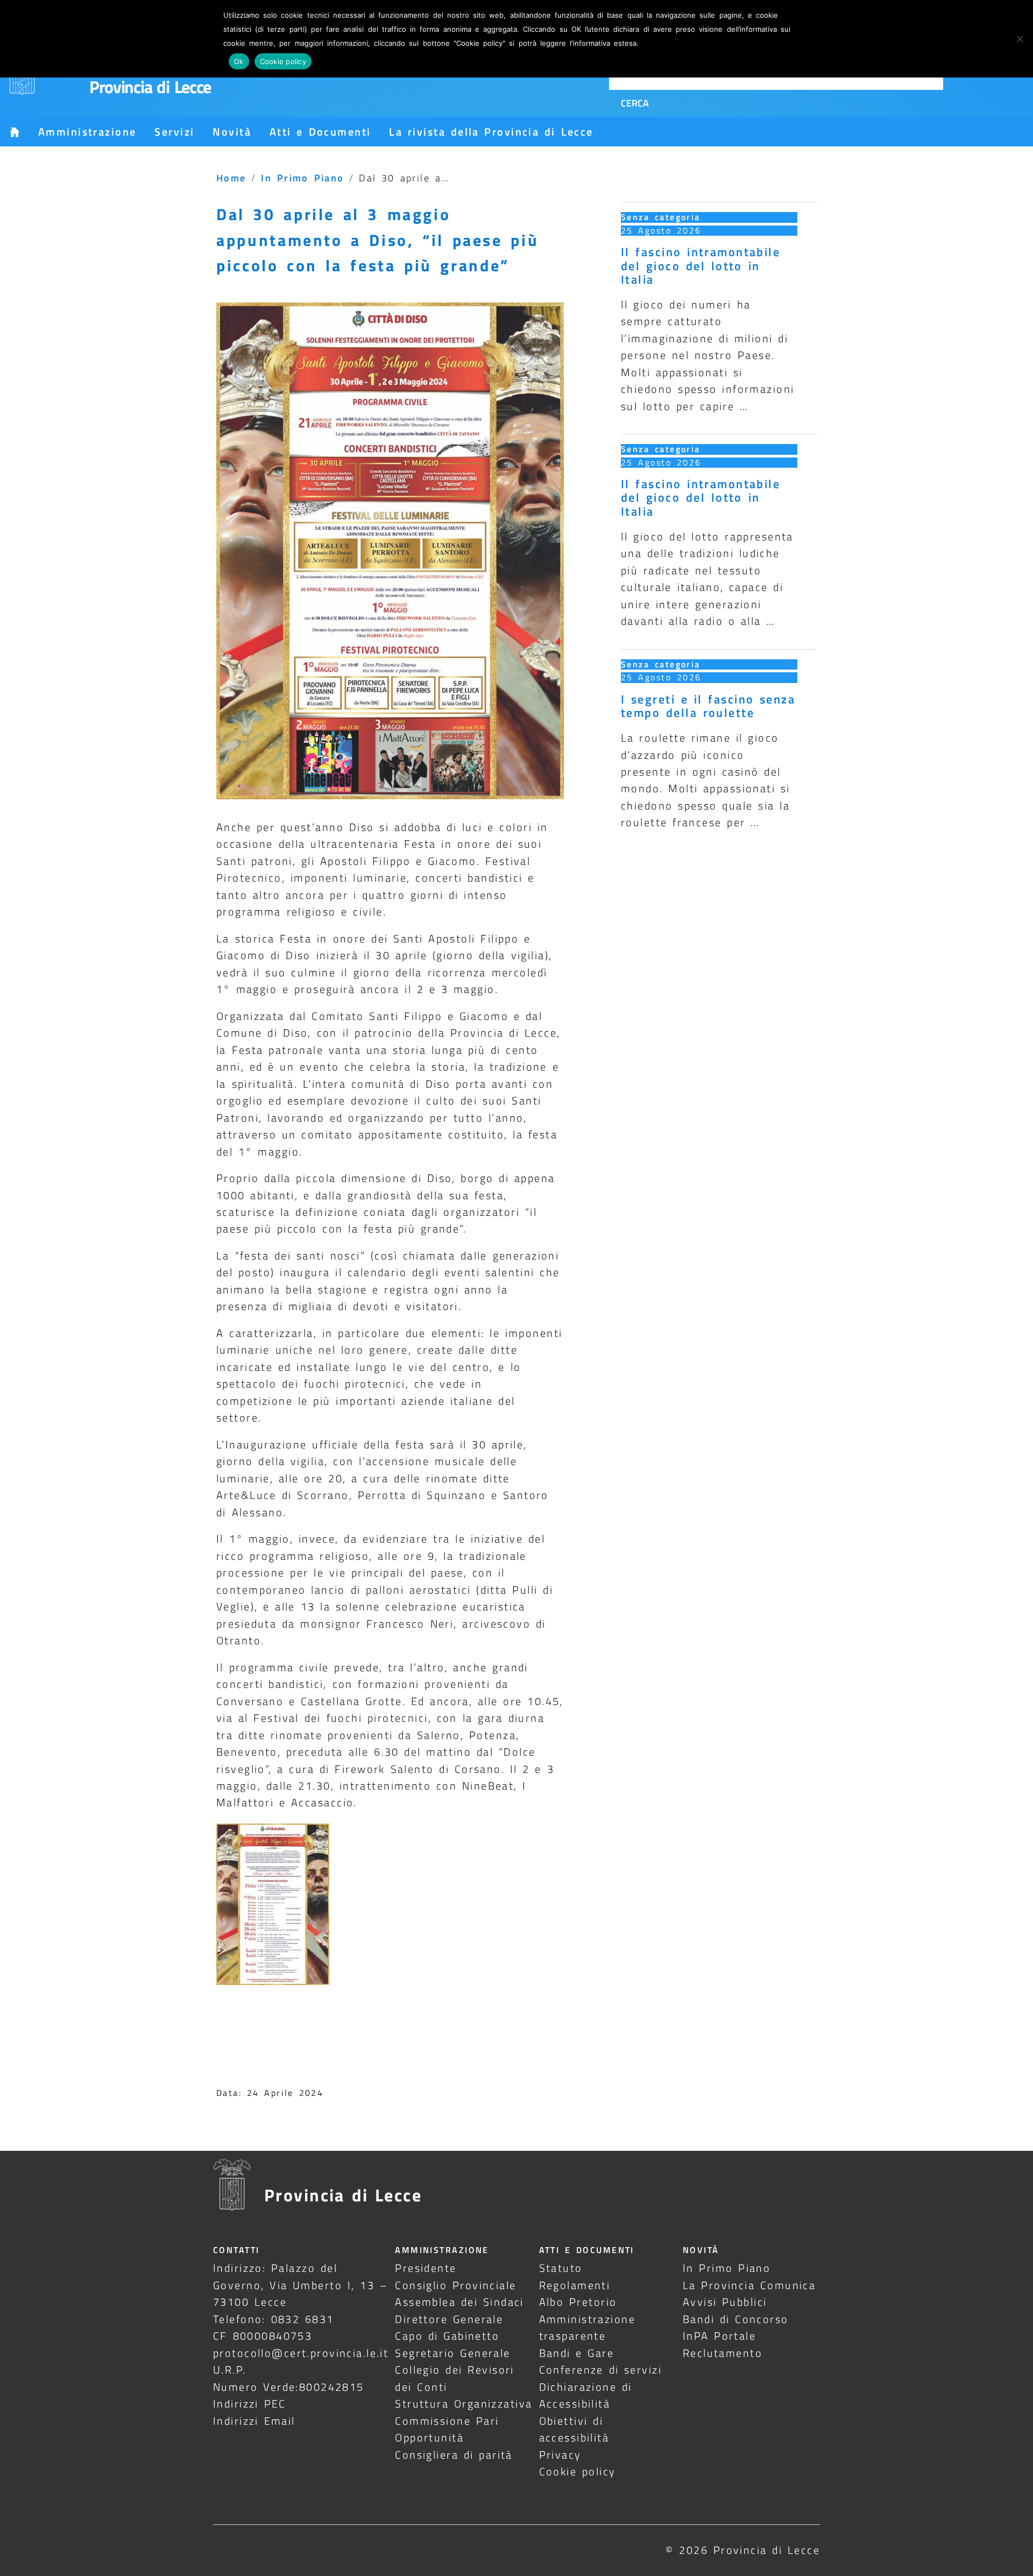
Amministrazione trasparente (587, 2327)
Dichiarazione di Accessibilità (586, 2395)
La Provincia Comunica (749, 2285)
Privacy (560, 2455)
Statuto (561, 2268)
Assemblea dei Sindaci (459, 2302)
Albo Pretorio (578, 2302)
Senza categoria (661, 217)
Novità (232, 132)
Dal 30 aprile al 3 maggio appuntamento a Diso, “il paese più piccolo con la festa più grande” (377, 240)
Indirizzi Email (254, 2421)
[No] (1020, 39)
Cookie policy (578, 2471)
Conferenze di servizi (601, 2370)
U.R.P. (230, 2370)
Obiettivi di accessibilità (574, 2429)
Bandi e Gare (577, 2353)
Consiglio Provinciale (455, 2285)
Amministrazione (87, 132)
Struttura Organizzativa (464, 2403)
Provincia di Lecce (150, 87)
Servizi (174, 132)
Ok (239, 61)
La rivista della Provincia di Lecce (491, 132)
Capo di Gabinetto (447, 2336)
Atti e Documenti (320, 132)
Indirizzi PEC (250, 2403)
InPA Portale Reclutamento (723, 2344)
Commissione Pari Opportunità (447, 2429)
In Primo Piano (303, 178)
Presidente (426, 2268)
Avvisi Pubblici (725, 2302)
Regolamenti (575, 2285)
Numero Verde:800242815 (289, 2387)
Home (231, 178)
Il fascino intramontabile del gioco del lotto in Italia (701, 265)
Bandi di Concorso (736, 2319)
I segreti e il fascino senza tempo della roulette (708, 706)
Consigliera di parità (454, 2455)
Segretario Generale (452, 2353)
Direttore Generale (449, 2319)
